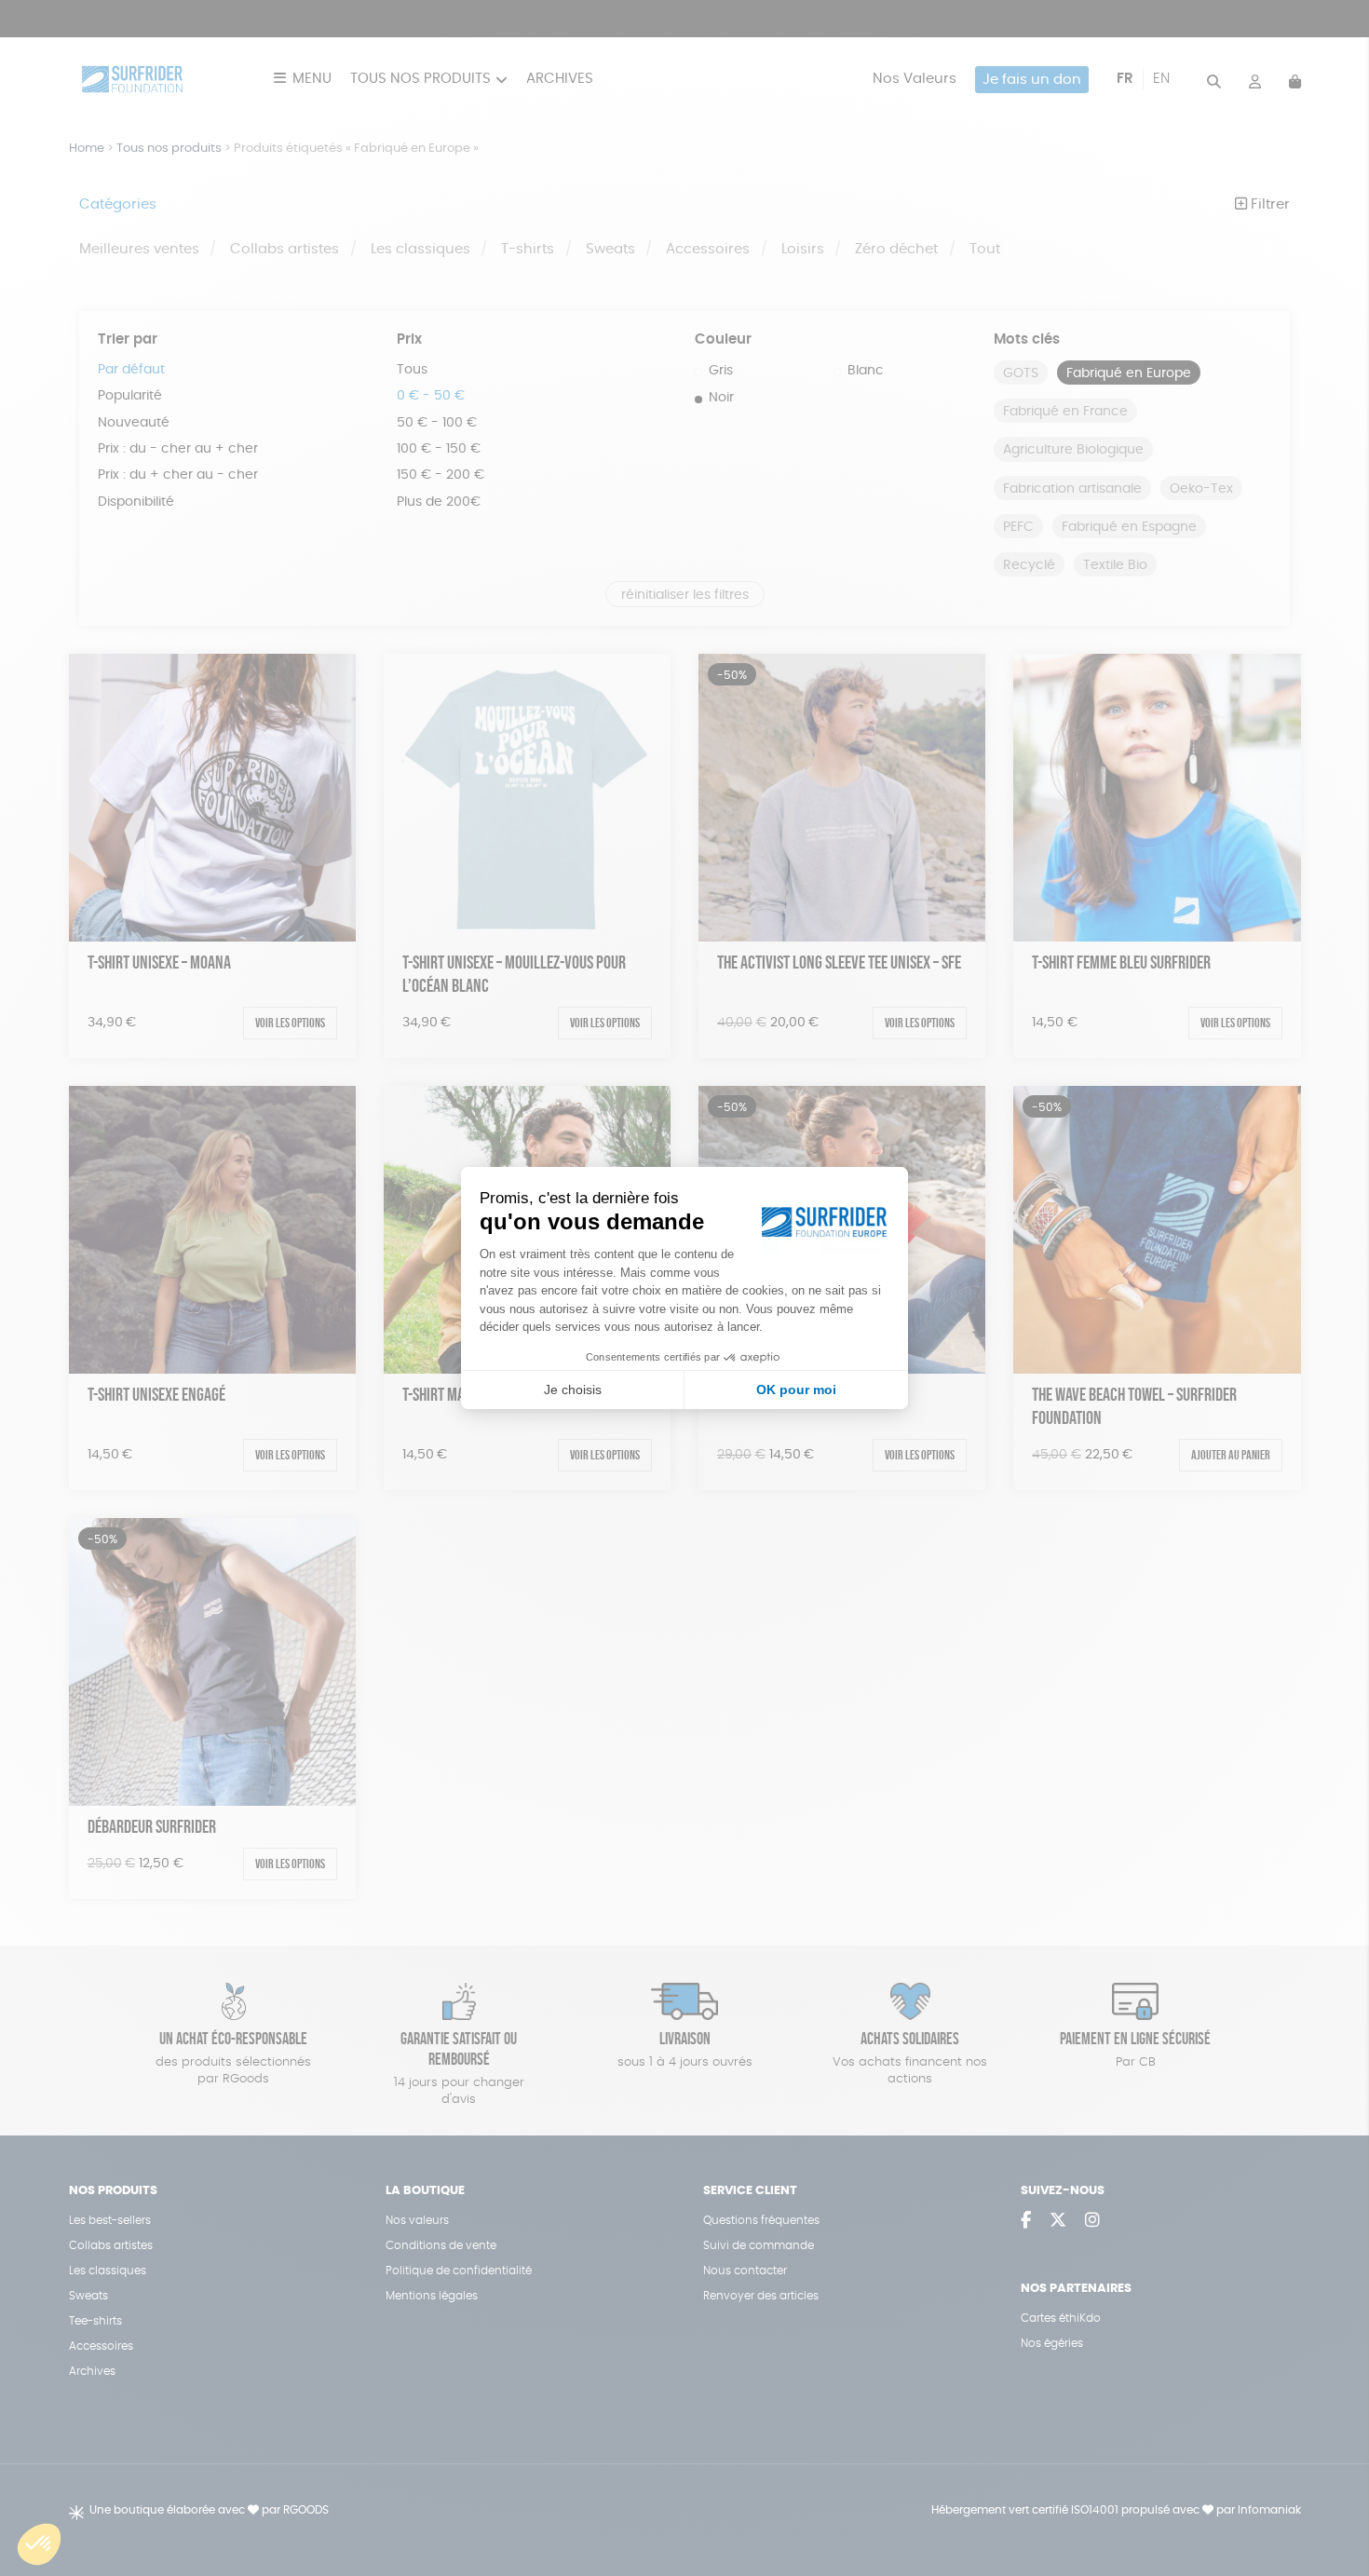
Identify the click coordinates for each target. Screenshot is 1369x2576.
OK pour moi (796, 1390)
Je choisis (573, 1390)
